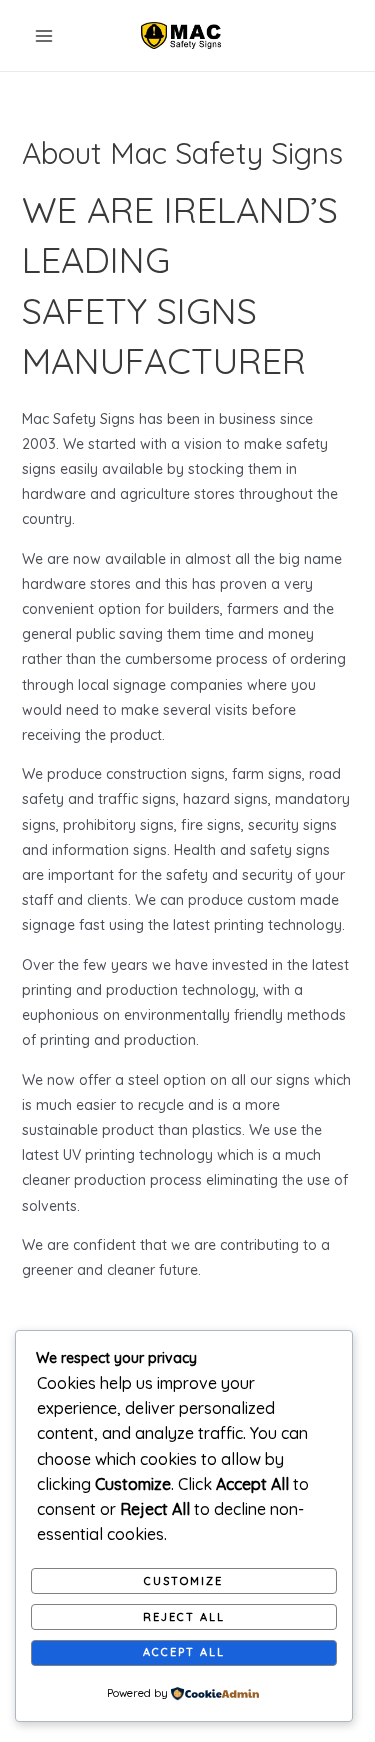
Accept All (184, 1652)
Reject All (184, 1617)
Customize (183, 1581)
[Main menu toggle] (44, 36)
